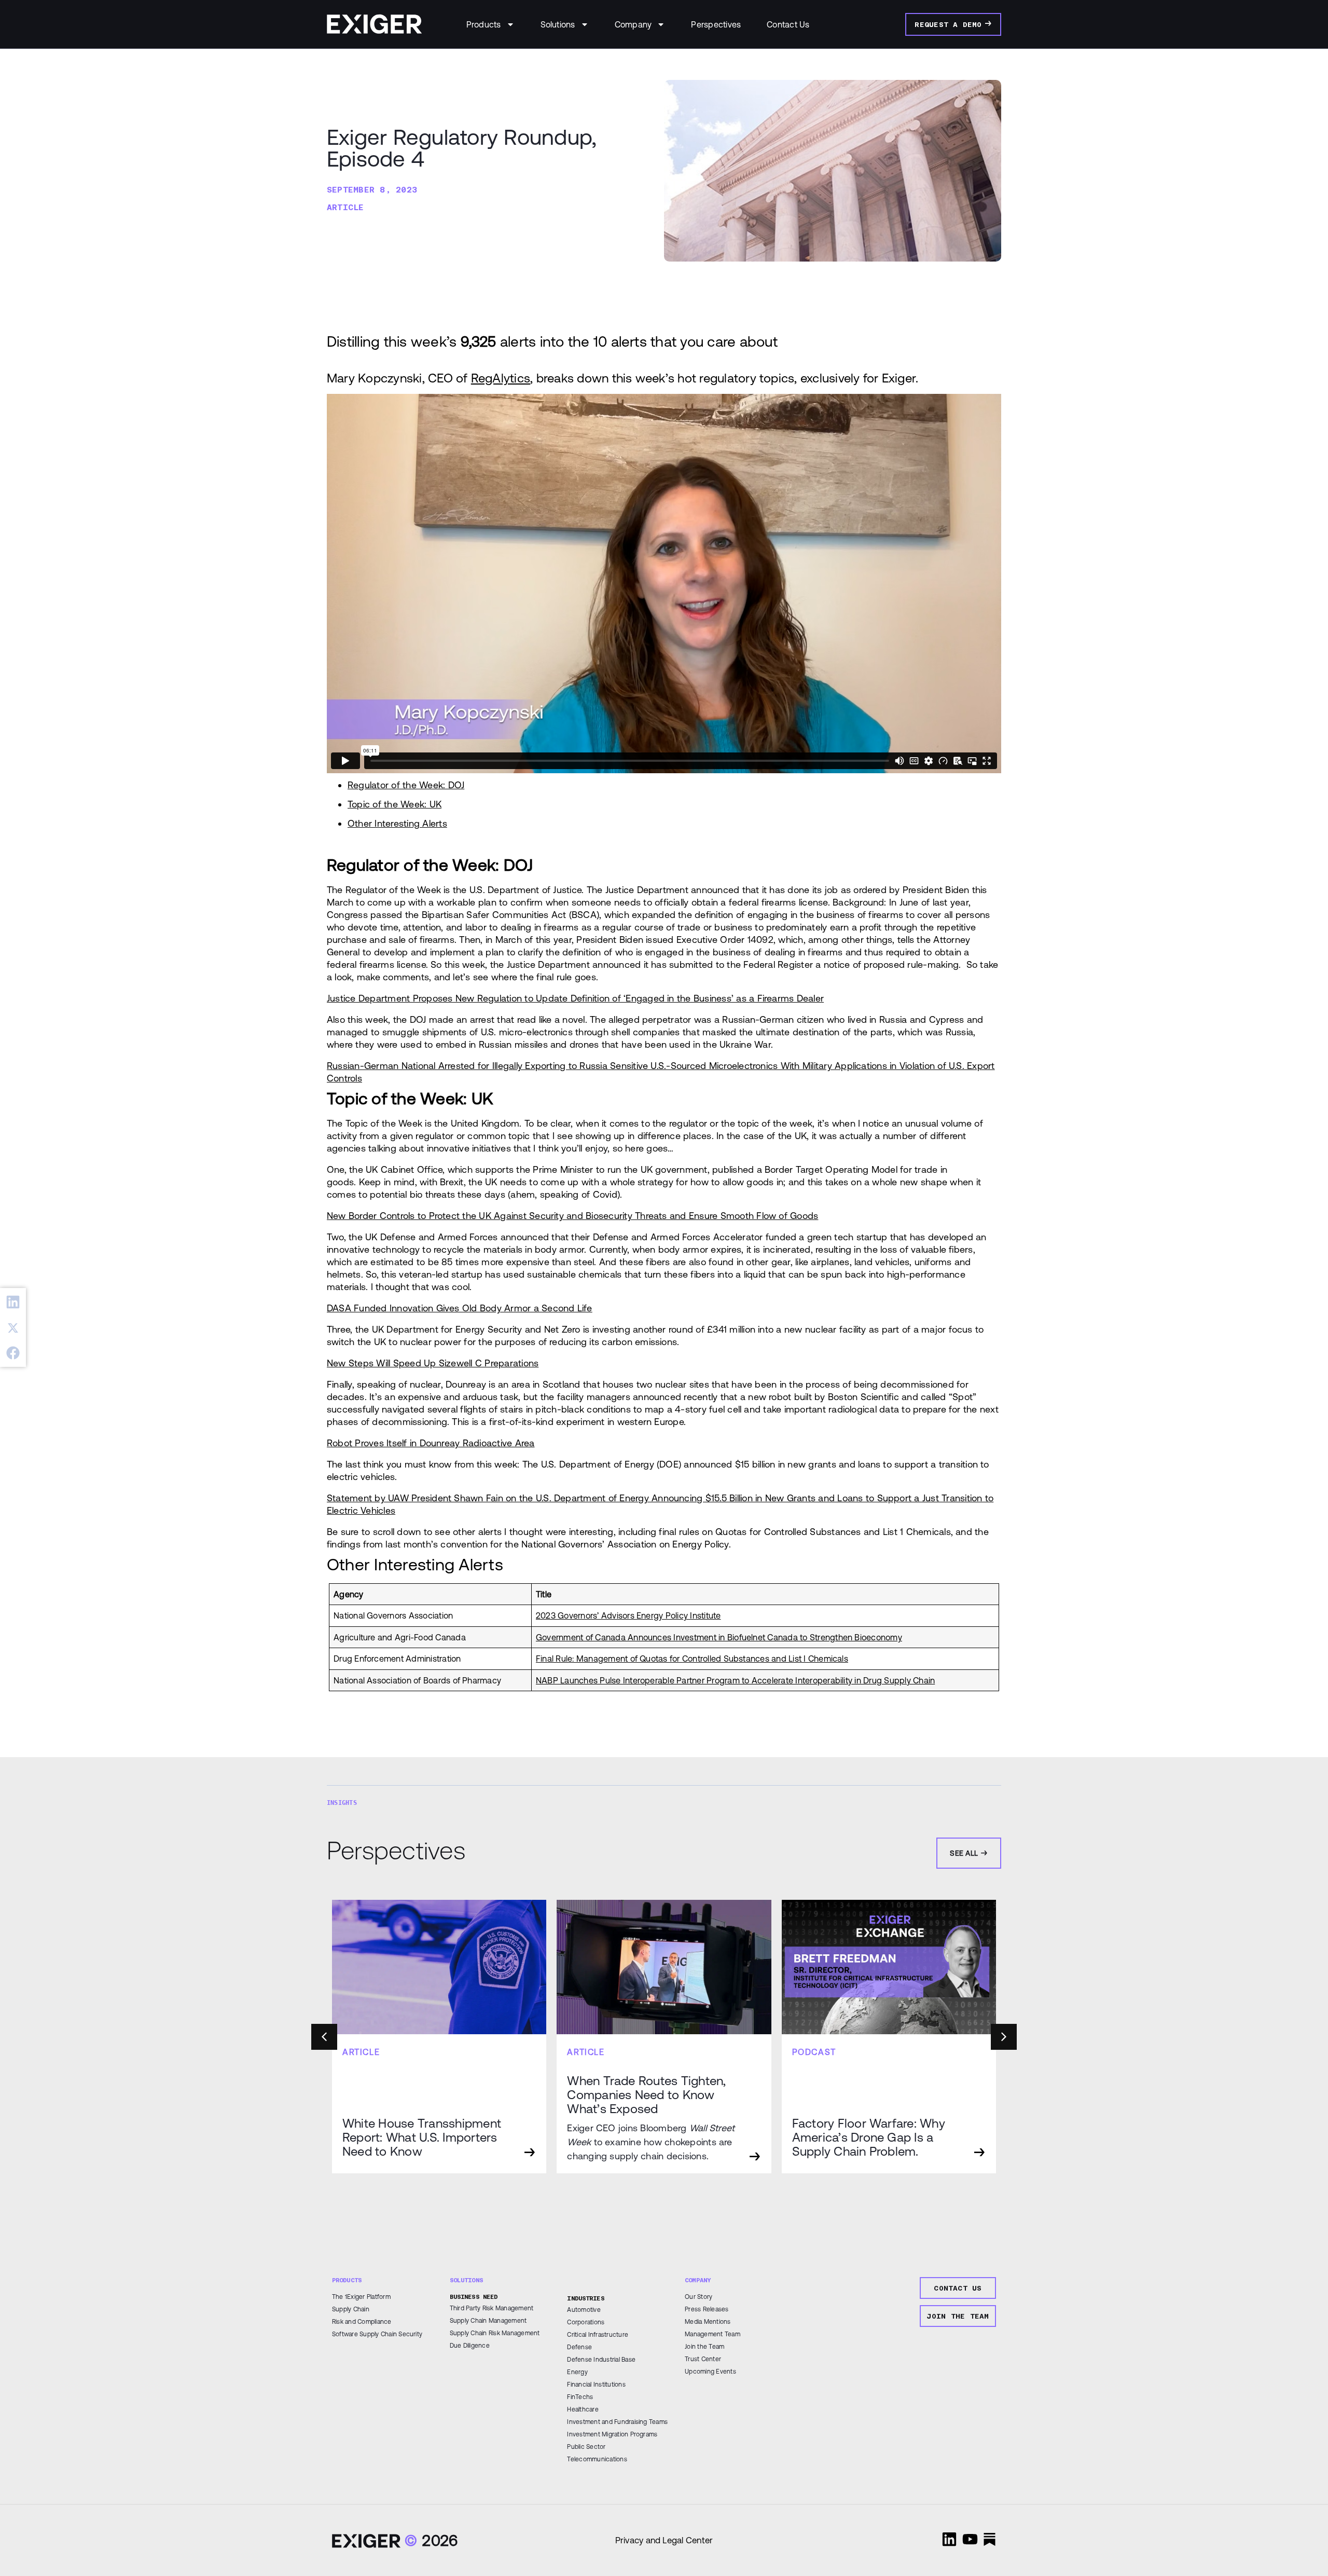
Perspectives (716, 24)
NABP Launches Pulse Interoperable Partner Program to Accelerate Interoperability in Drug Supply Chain (735, 1680)
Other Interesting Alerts (397, 823)
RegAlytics (501, 378)
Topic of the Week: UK (395, 804)
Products (484, 24)
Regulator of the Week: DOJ (406, 785)
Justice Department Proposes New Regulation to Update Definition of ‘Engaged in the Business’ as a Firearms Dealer (575, 998)
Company (633, 24)
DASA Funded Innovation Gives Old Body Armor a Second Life (460, 1308)
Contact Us (788, 24)
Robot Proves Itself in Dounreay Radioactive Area (431, 1443)
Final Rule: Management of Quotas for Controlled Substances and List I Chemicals (692, 1659)
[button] (13, 1302)
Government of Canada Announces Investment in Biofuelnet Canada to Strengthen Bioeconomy (719, 1637)
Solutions (558, 24)
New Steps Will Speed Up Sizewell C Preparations (433, 1363)
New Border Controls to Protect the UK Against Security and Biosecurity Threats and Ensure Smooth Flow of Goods (572, 1216)
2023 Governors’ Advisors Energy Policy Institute (628, 1615)
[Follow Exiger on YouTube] (970, 2539)
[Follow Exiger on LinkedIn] (949, 2539)
